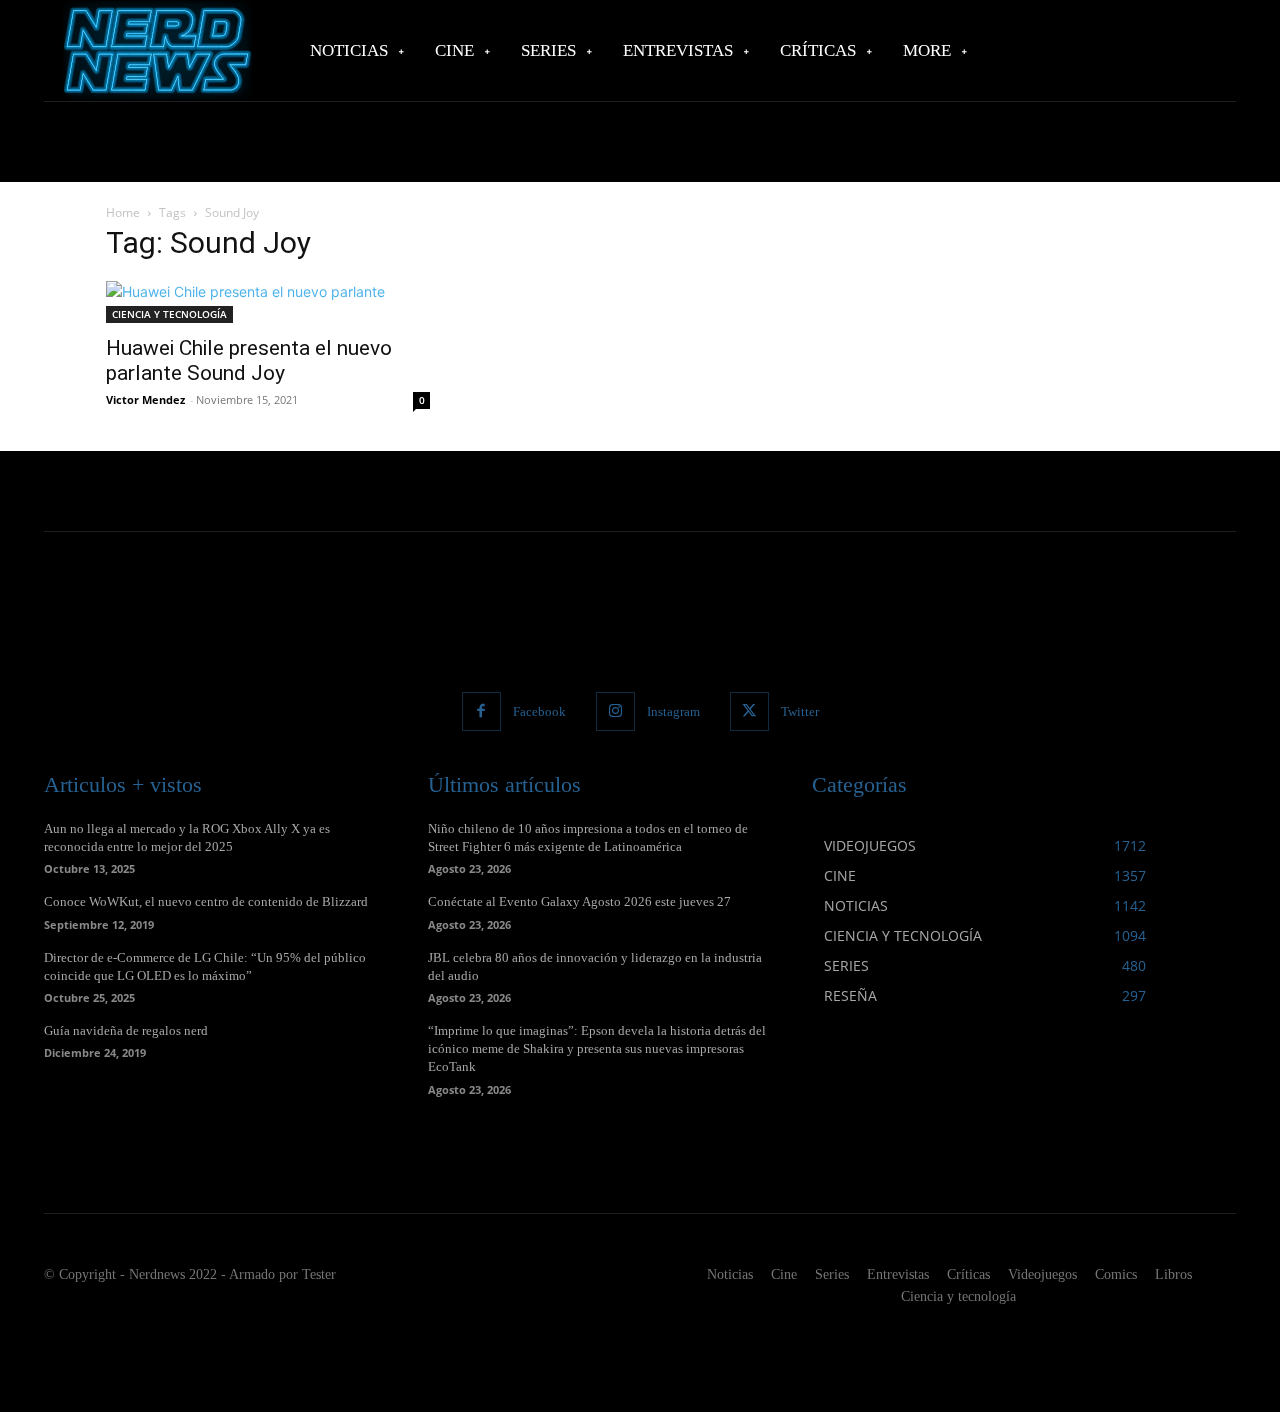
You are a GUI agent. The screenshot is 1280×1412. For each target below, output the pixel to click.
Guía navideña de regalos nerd (126, 1030)
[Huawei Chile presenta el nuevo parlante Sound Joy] (268, 302)
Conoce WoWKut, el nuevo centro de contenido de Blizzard (206, 901)
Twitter (800, 711)
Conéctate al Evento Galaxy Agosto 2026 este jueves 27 (579, 901)
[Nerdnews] (155, 50)
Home (123, 212)
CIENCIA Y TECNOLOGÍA (169, 314)
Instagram (673, 711)
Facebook (539, 711)
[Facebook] (481, 711)
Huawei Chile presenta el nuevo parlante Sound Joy (249, 360)
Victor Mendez (145, 399)
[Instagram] (615, 711)
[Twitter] (749, 711)
